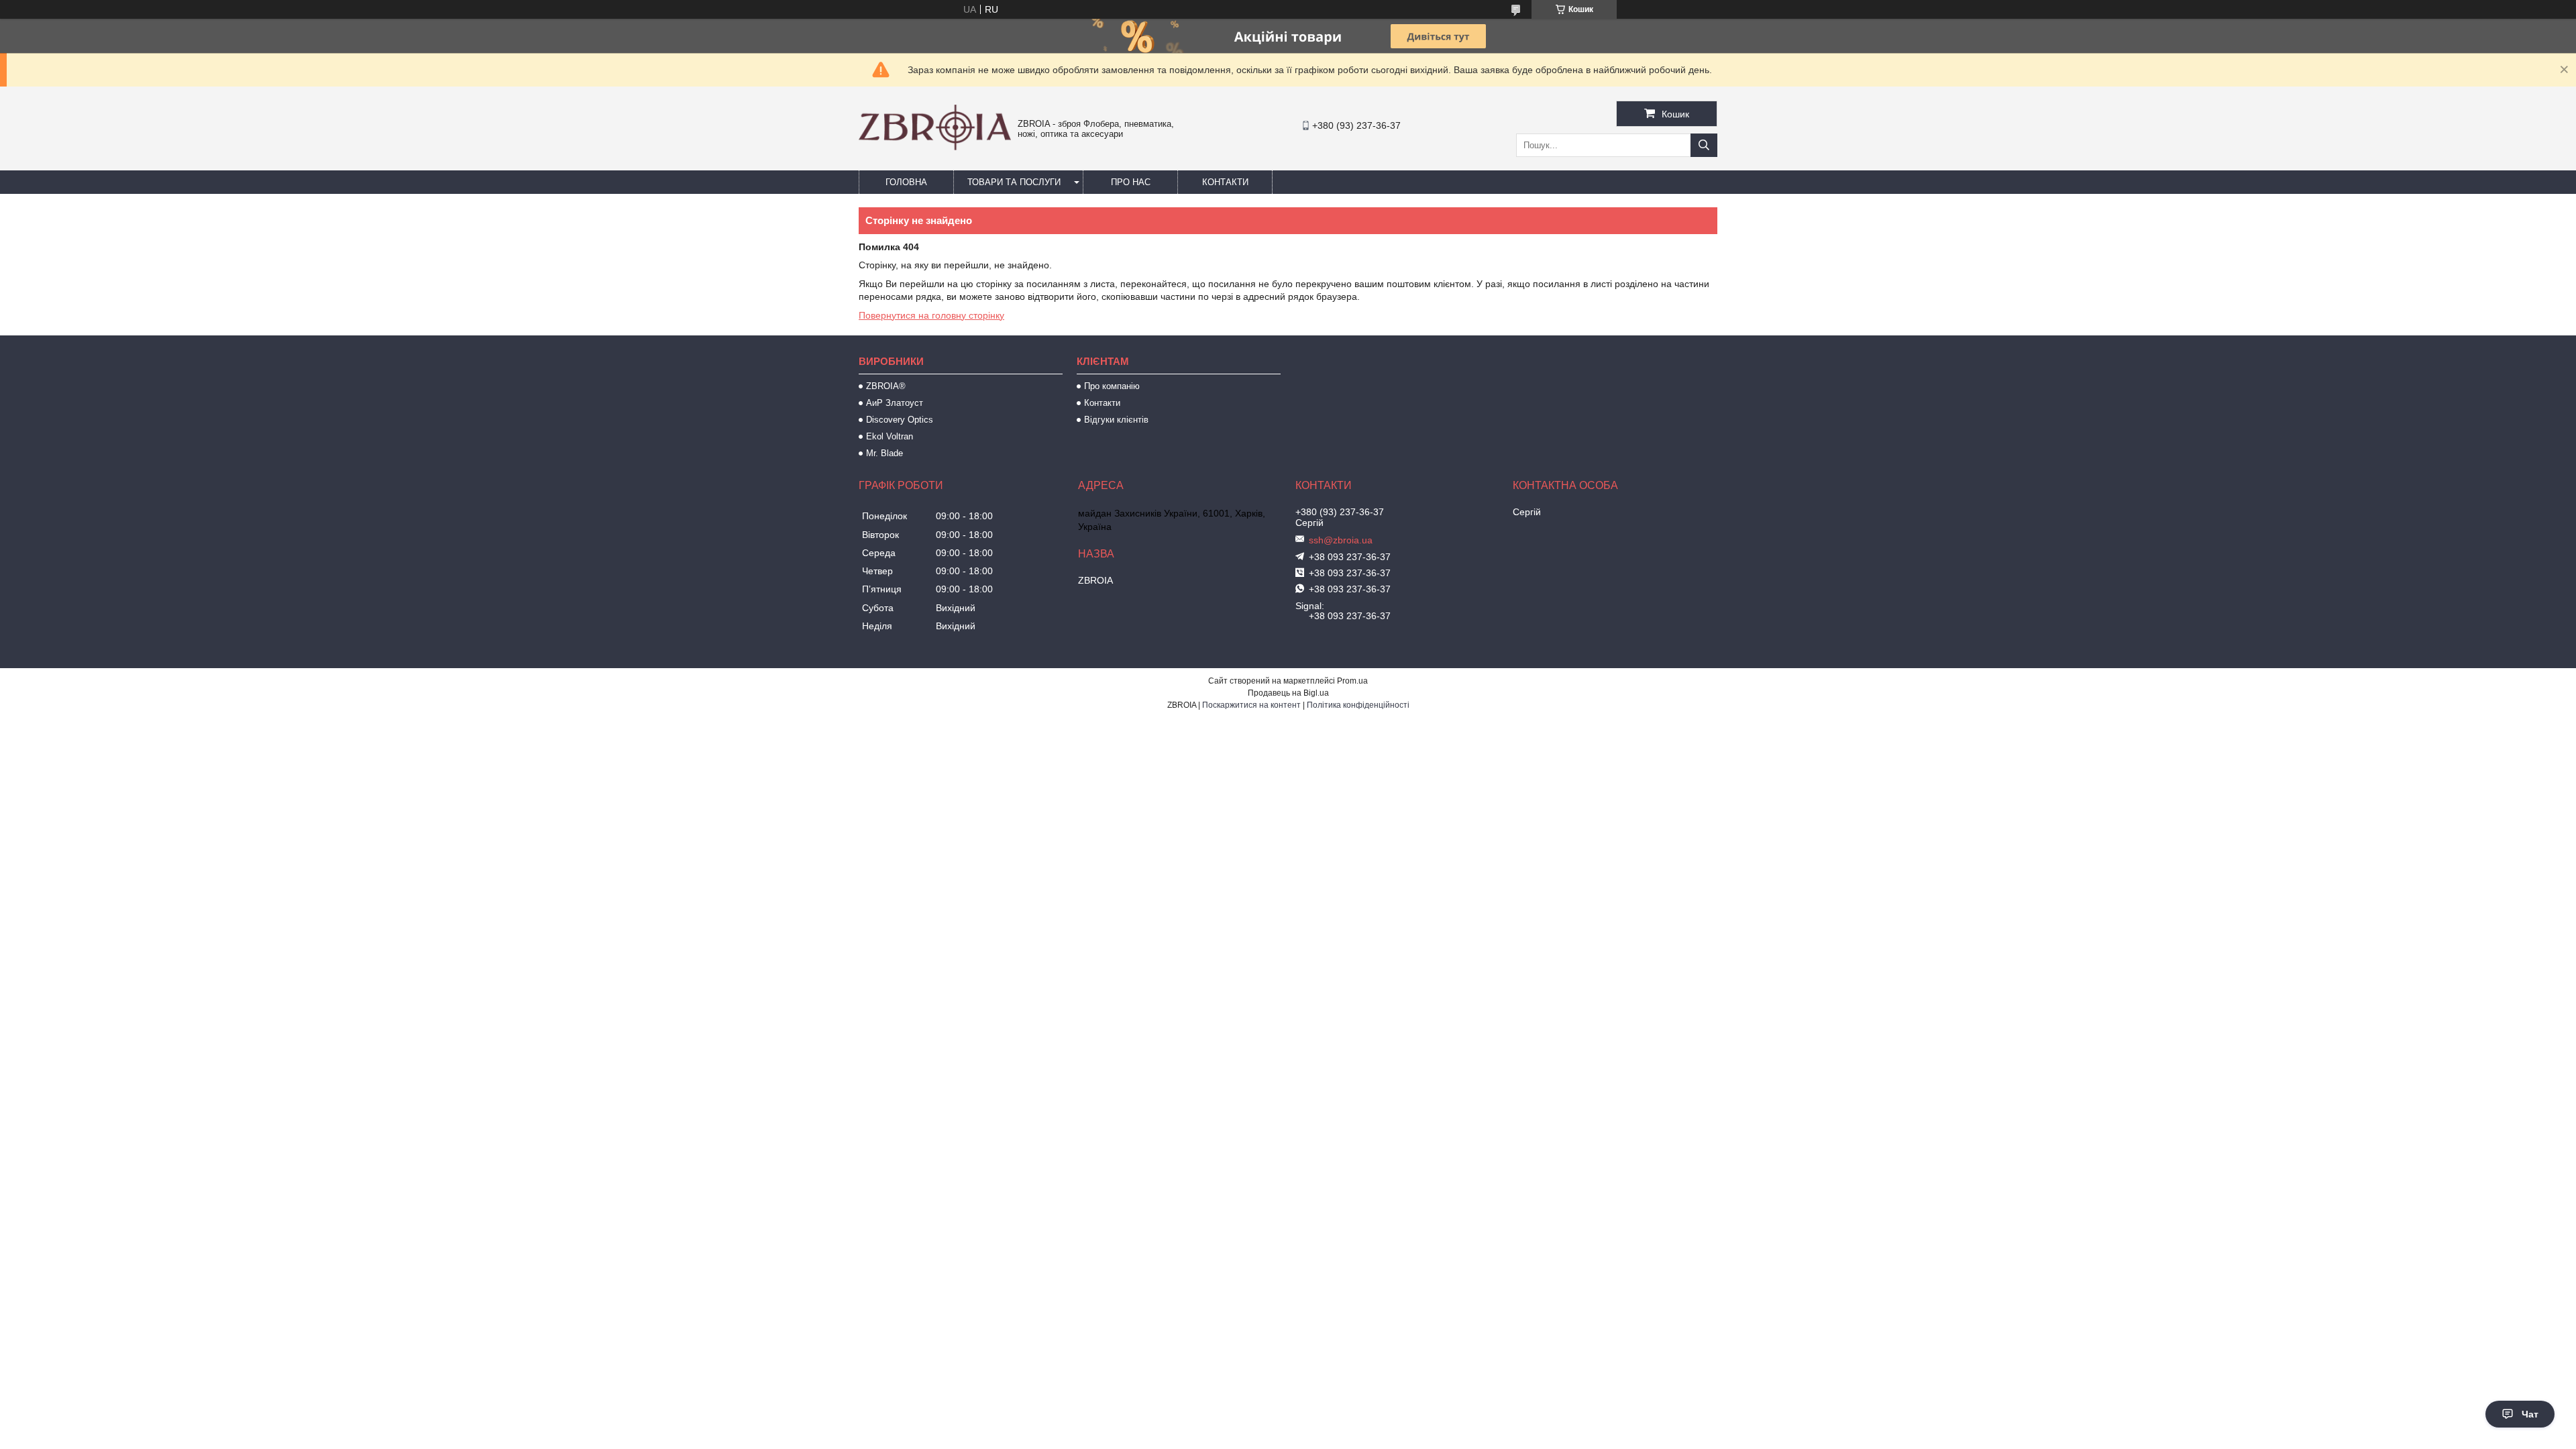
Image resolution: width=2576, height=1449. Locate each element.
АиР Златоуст (895, 403)
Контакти (1225, 182)
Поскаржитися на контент (1251, 705)
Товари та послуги (1014, 182)
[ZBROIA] (935, 147)
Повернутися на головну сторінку (931, 315)
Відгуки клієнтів (1116, 420)
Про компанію (1112, 386)
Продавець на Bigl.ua (1288, 693)
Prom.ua (1352, 681)
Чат (2530, 1414)
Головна (906, 182)
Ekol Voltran (890, 436)
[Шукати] (1704, 145)
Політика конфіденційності (1358, 705)
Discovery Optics (900, 420)
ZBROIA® (886, 386)
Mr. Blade (884, 453)
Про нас (1131, 182)
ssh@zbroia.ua (1341, 540)
